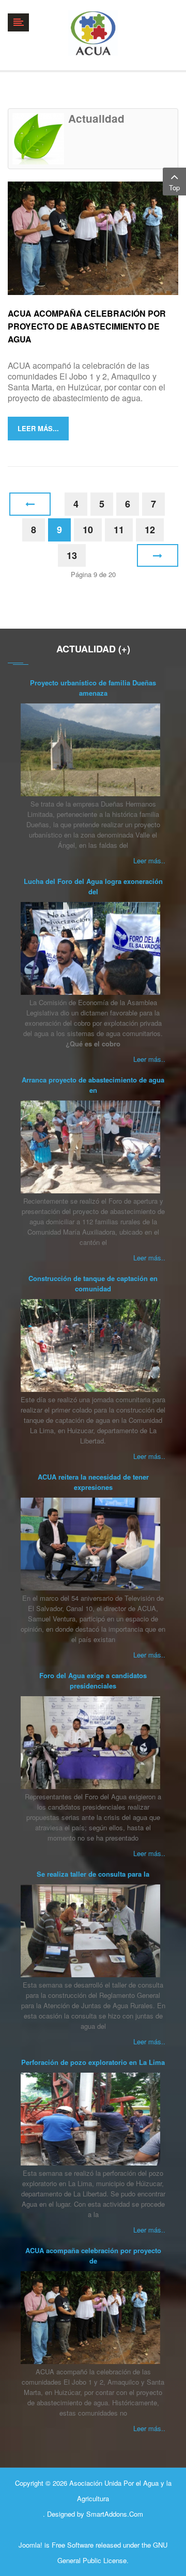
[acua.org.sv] (93, 33)
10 (88, 530)
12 (150, 530)
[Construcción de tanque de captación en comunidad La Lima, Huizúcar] (90, 1346)
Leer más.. (149, 860)
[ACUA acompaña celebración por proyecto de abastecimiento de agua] (93, 237)
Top (174, 187)
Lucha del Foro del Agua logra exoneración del (93, 886)
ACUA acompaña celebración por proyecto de (93, 2255)
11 (119, 530)
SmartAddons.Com (115, 2514)
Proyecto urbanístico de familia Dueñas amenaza (93, 688)
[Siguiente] (158, 556)
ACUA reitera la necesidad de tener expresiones (93, 1482)
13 (72, 555)
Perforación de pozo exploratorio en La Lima (93, 2062)
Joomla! (30, 2545)
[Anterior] (30, 504)
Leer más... (38, 428)
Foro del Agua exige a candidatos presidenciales (93, 1680)
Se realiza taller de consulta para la (93, 1874)
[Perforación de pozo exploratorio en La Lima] (90, 2119)
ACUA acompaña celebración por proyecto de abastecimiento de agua (87, 326)
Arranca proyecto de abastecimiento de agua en (93, 1085)
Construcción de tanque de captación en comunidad (93, 1283)
